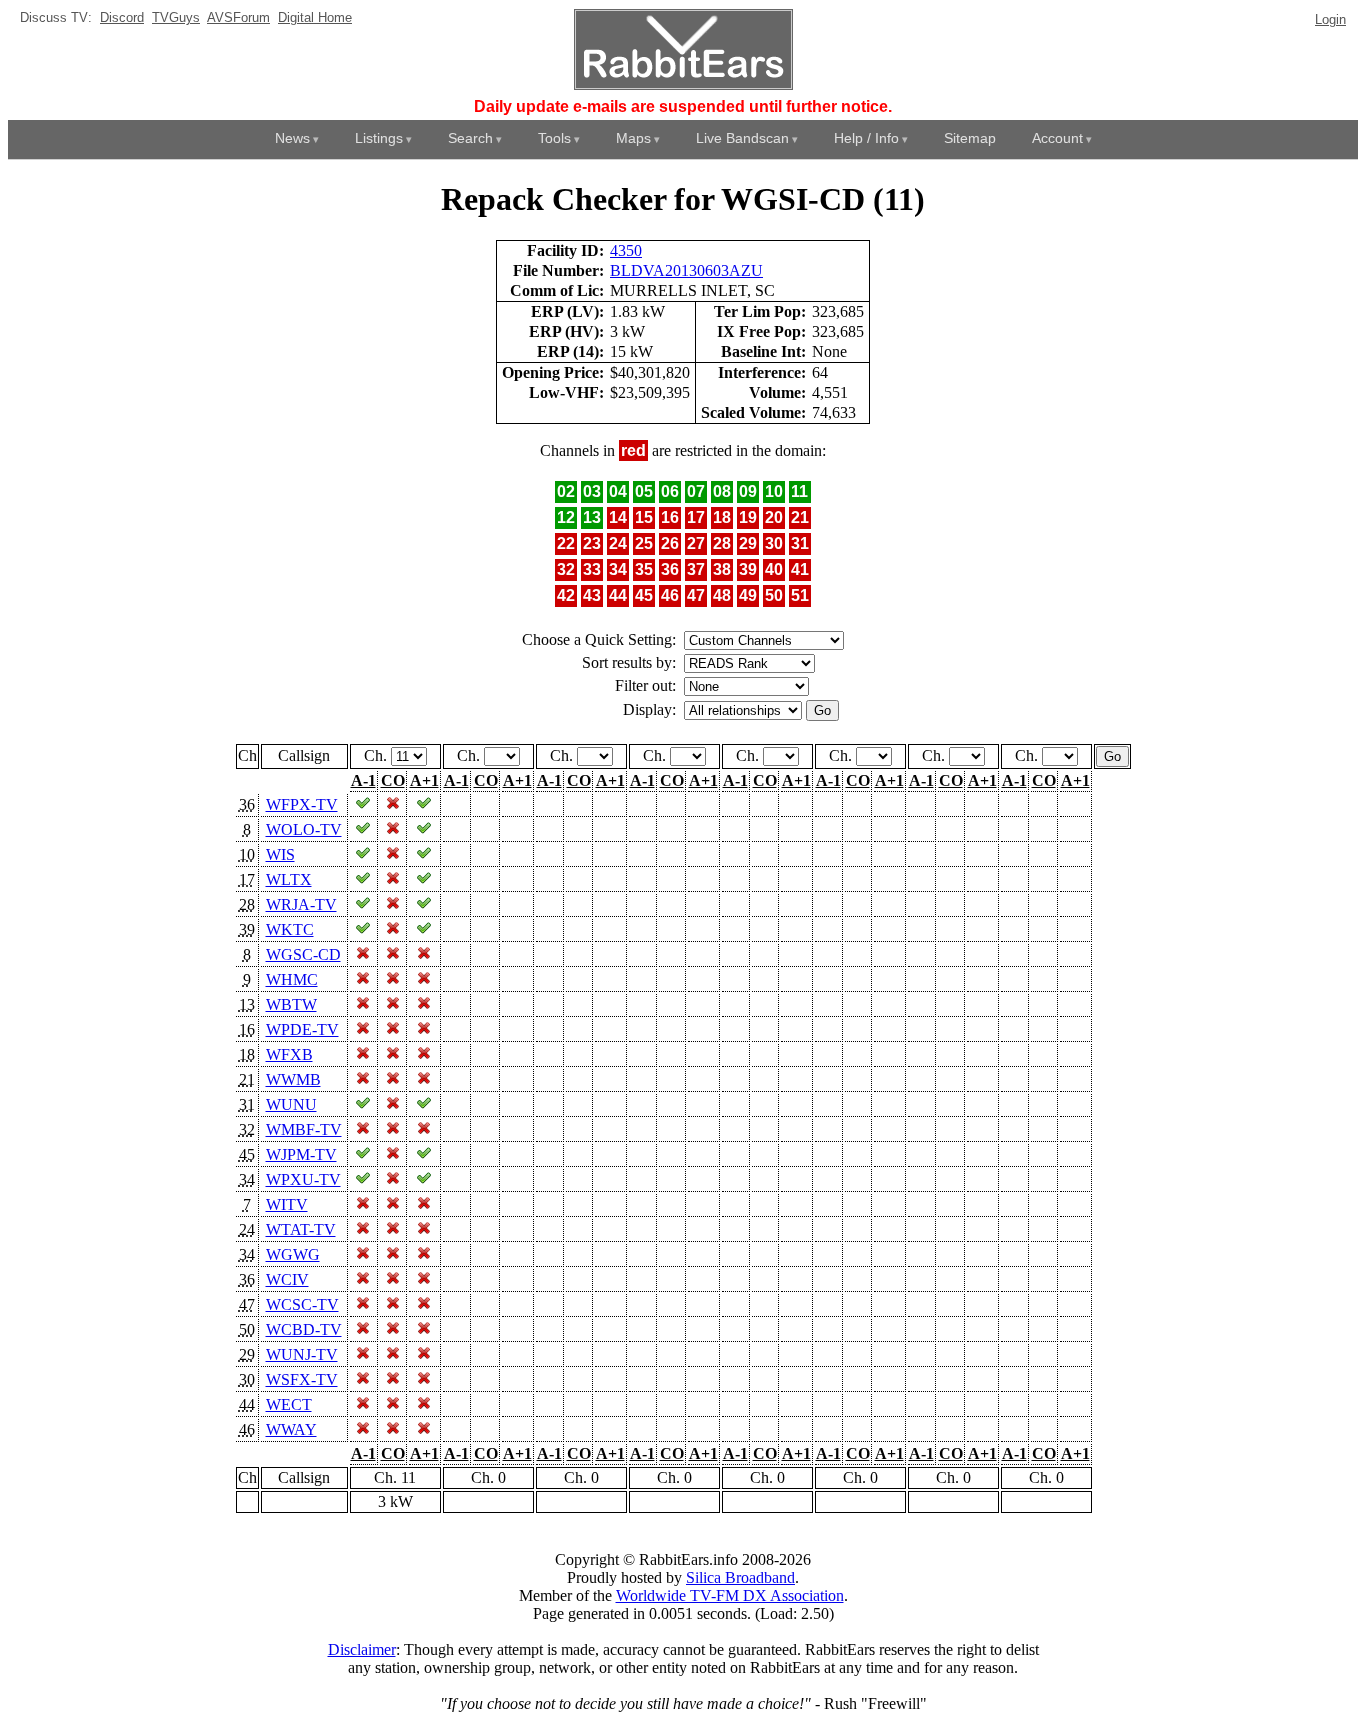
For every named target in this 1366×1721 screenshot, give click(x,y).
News (292, 138)
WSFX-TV (302, 1379)
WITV (287, 1204)
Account (1057, 138)
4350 (626, 250)
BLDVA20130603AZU (686, 270)
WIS (280, 854)
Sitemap (970, 138)
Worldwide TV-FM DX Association (730, 1595)
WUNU (291, 1104)
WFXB (289, 1054)
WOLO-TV (304, 829)
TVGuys (176, 17)
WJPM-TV (301, 1154)
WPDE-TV (302, 1029)
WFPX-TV (302, 804)
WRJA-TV (301, 904)
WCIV (287, 1279)
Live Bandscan (742, 138)
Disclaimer (362, 1649)
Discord (122, 17)
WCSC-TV (302, 1304)
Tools (554, 138)
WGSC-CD (303, 954)
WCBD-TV (304, 1329)
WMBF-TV (304, 1129)
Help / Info (866, 138)
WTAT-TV (301, 1229)
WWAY (291, 1429)
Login (1330, 19)
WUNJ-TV (302, 1354)
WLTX (289, 879)
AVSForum (238, 17)
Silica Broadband (740, 1577)
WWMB (293, 1079)
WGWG (293, 1254)
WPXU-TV (303, 1179)
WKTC (290, 929)
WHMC (292, 979)
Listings (379, 138)
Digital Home (315, 17)
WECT (289, 1404)
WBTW (291, 1004)
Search (470, 138)
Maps (633, 138)
